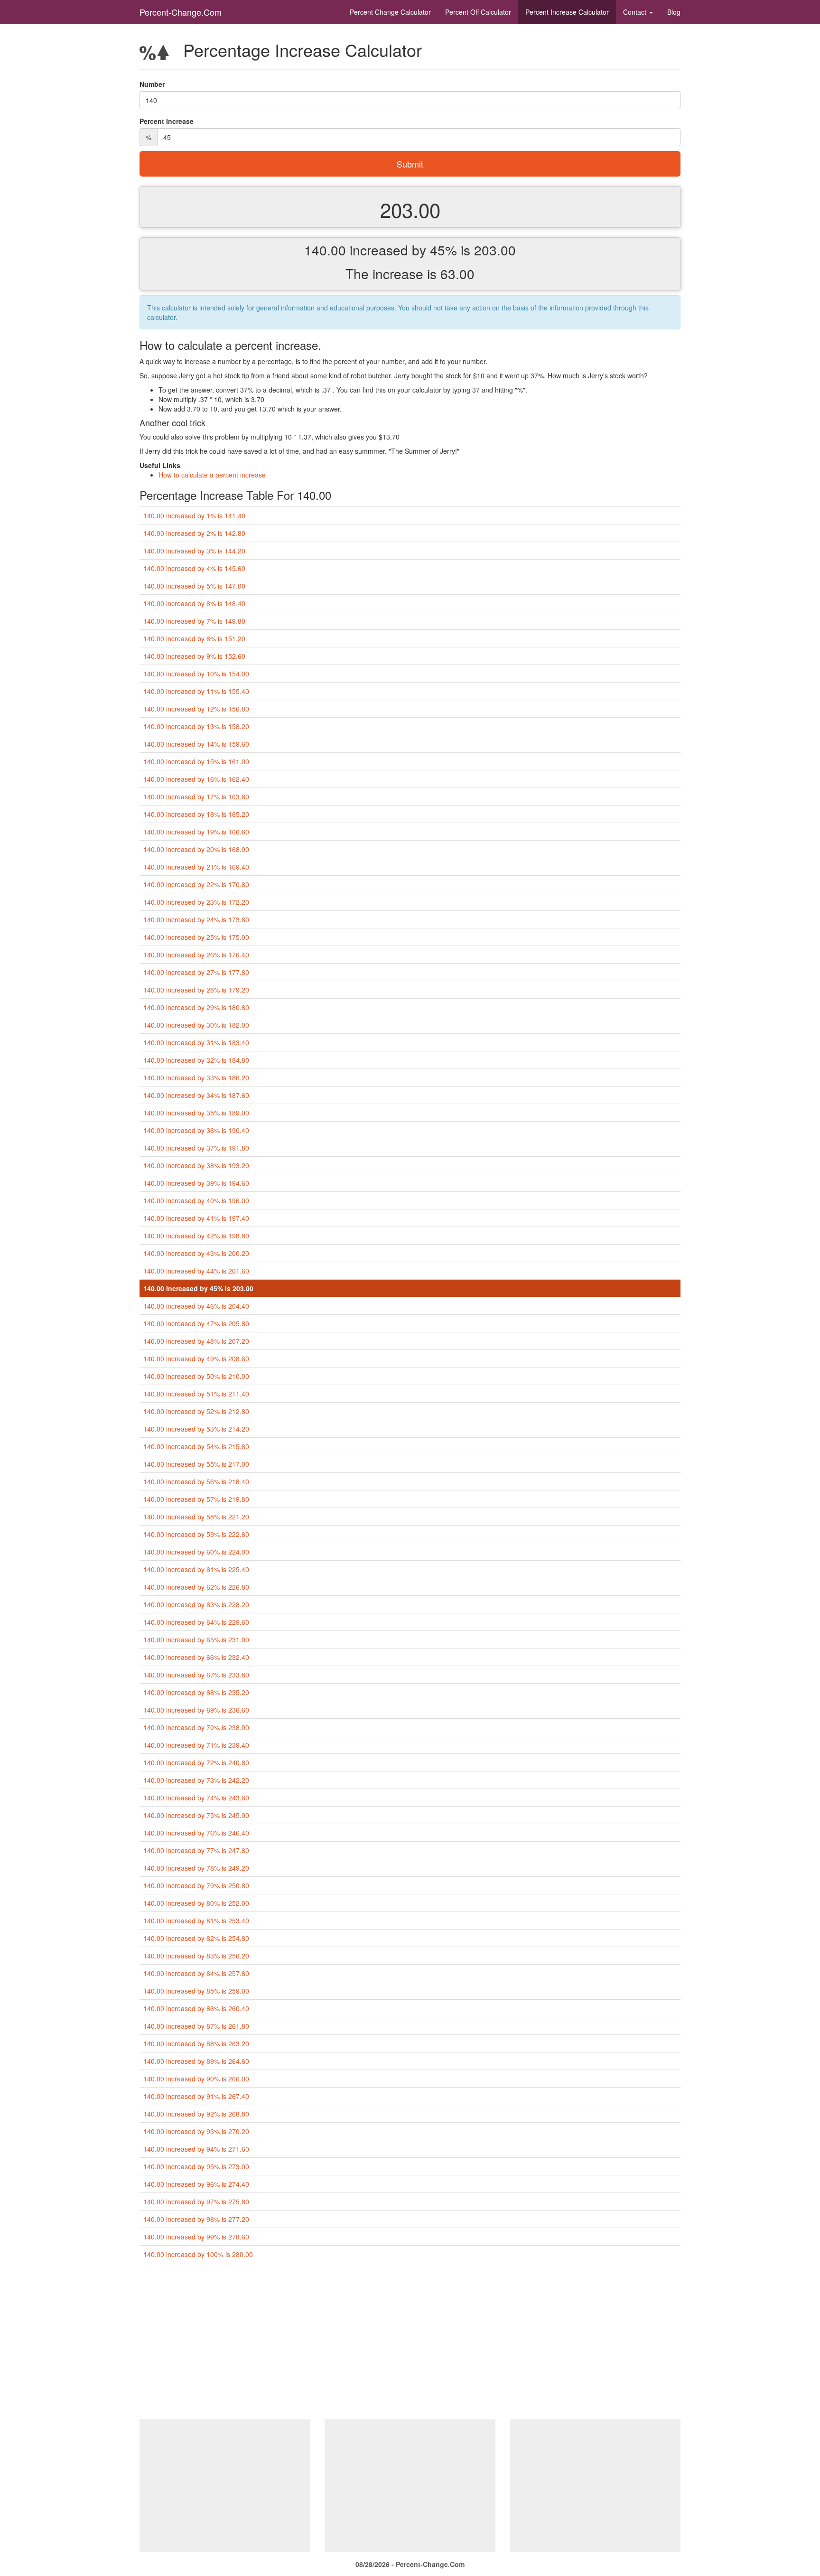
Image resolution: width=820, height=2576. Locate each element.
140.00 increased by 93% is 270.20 (196, 2131)
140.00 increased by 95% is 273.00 (196, 2166)
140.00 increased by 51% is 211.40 (196, 1394)
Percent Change (390, 12)
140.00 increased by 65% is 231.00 (196, 1639)
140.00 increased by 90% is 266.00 (196, 2079)
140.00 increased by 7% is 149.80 (194, 621)
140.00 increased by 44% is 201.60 (196, 1271)
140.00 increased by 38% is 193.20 (196, 1165)
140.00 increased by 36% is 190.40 (196, 1130)
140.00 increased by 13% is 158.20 (196, 726)
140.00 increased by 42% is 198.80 (196, 1236)
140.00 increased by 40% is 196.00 (196, 1200)
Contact (636, 12)
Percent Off (478, 12)
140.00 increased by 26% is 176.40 (196, 955)
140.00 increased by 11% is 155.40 (196, 691)
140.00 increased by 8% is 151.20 (194, 638)
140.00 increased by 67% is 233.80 (196, 1675)
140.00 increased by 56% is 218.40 (196, 1481)
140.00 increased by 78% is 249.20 (196, 1868)
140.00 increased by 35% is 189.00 (196, 1113)
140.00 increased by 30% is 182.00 (196, 1025)
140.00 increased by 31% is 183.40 (196, 1042)
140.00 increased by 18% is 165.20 (196, 814)
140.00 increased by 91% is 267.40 (196, 2096)
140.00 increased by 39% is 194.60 (196, 1183)
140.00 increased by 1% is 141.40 (194, 515)
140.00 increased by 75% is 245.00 (196, 1815)
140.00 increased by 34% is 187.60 (196, 1095)
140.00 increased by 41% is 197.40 (196, 1218)
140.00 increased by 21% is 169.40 (196, 867)
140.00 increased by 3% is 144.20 (194, 551)
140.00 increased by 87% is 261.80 (196, 2026)
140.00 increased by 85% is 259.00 (196, 1991)
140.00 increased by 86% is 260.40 (196, 2008)
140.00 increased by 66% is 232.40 (196, 1657)
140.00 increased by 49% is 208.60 (196, 1358)
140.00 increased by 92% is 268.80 (196, 2114)
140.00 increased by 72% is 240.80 (196, 1762)
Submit (410, 164)
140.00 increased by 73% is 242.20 (196, 1780)
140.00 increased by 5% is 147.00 (194, 586)
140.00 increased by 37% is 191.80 (196, 1148)
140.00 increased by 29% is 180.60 (196, 1007)
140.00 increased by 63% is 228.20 (196, 1604)
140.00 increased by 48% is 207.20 (196, 1341)
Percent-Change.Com (181, 12)
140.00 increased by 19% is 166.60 (196, 832)
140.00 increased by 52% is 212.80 (196, 1411)
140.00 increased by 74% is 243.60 (196, 1798)
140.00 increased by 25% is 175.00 (196, 937)
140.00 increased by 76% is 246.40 (196, 1833)
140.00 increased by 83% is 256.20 (196, 1956)
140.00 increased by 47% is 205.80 (196, 1323)
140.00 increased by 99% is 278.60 (196, 2237)
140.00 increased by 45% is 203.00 (198, 1288)
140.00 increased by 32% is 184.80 (196, 1060)
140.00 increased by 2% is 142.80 (194, 533)
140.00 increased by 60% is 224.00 (196, 1552)
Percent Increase (567, 12)
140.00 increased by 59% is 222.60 (196, 1534)
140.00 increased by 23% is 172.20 (196, 902)
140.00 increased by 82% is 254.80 (196, 1938)
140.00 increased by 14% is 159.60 (196, 744)
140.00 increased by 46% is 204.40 (196, 1306)
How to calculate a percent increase (212, 475)
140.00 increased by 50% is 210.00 (196, 1376)
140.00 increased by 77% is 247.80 (196, 1850)
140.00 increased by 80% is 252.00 (196, 1903)
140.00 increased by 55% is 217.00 (196, 1464)
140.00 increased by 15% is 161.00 (196, 761)
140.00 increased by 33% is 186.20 (196, 1077)
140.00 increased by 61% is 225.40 (196, 1569)
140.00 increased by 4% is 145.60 (194, 568)
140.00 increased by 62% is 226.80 (196, 1587)
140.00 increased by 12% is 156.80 (196, 709)
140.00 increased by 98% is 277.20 (196, 2219)
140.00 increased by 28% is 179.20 (196, 990)
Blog (674, 12)
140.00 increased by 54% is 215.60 (196, 1446)
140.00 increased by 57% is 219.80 (196, 1499)
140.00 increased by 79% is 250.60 (196, 1885)
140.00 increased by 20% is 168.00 (196, 849)
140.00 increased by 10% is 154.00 (196, 674)
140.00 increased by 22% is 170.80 (196, 884)
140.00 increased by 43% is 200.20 (196, 1253)
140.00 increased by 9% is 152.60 (194, 656)
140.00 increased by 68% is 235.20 (196, 1692)
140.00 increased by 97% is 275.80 (196, 2201)
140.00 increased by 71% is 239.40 (196, 1745)
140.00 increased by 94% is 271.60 (196, 2149)
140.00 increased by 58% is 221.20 (196, 1517)
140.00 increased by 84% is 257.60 (196, 1973)
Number (152, 84)
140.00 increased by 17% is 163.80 (196, 796)
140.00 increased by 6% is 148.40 (194, 603)
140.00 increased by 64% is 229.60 (196, 1622)
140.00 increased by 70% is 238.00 (196, 1727)
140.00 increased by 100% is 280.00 (198, 2254)
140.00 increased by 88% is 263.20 (196, 2043)
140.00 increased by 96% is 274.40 (196, 2184)
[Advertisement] (410, 2343)
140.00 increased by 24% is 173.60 (196, 919)
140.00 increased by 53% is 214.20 (196, 1429)
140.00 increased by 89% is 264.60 (196, 2061)
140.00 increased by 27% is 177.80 (196, 972)
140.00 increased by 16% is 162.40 (196, 779)
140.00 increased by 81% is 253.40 (196, 1920)
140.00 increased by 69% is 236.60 (196, 1710)
